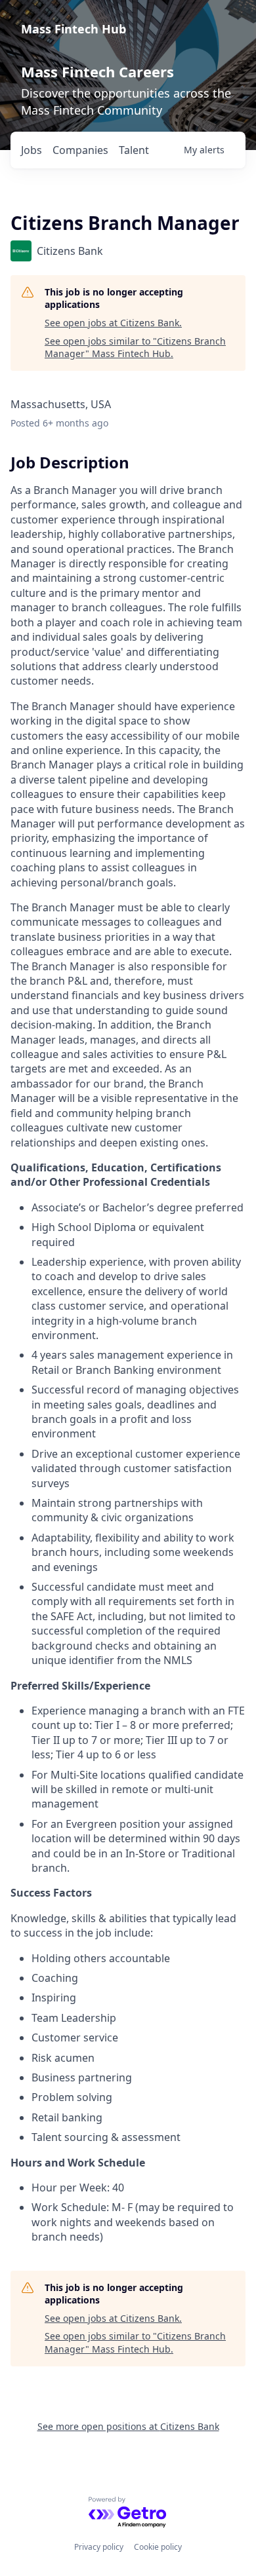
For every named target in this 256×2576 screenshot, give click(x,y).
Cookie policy (158, 2547)
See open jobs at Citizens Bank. (113, 323)
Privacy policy (99, 2547)
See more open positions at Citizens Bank (128, 2426)
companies (80, 150)
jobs (32, 150)
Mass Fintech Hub (74, 29)
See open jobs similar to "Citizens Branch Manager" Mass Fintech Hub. (135, 348)
